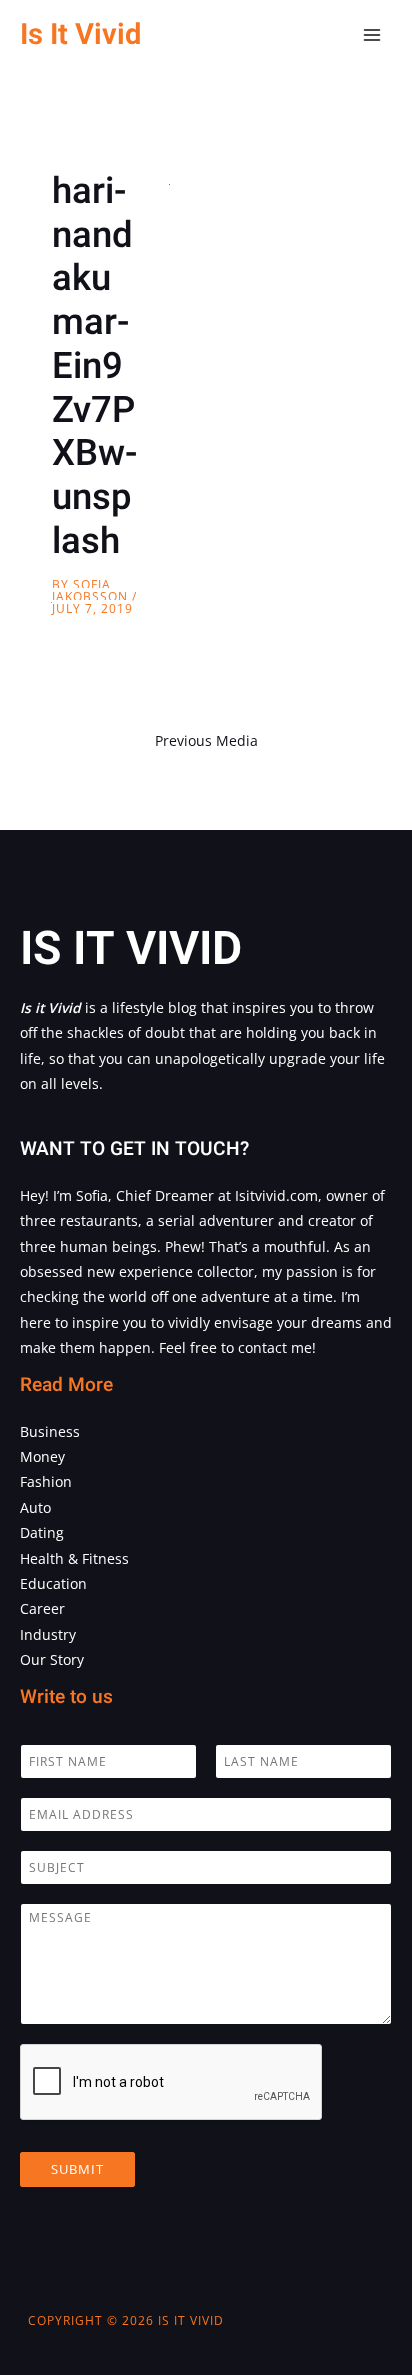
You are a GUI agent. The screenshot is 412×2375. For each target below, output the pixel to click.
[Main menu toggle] (372, 35)
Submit (77, 2169)
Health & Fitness (74, 1558)
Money (42, 1456)
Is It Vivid (80, 34)
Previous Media (206, 740)
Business (50, 1431)
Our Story (52, 1659)
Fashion (46, 1481)
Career (42, 1608)
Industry (48, 1634)
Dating (42, 1532)
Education (53, 1583)
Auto (35, 1507)
